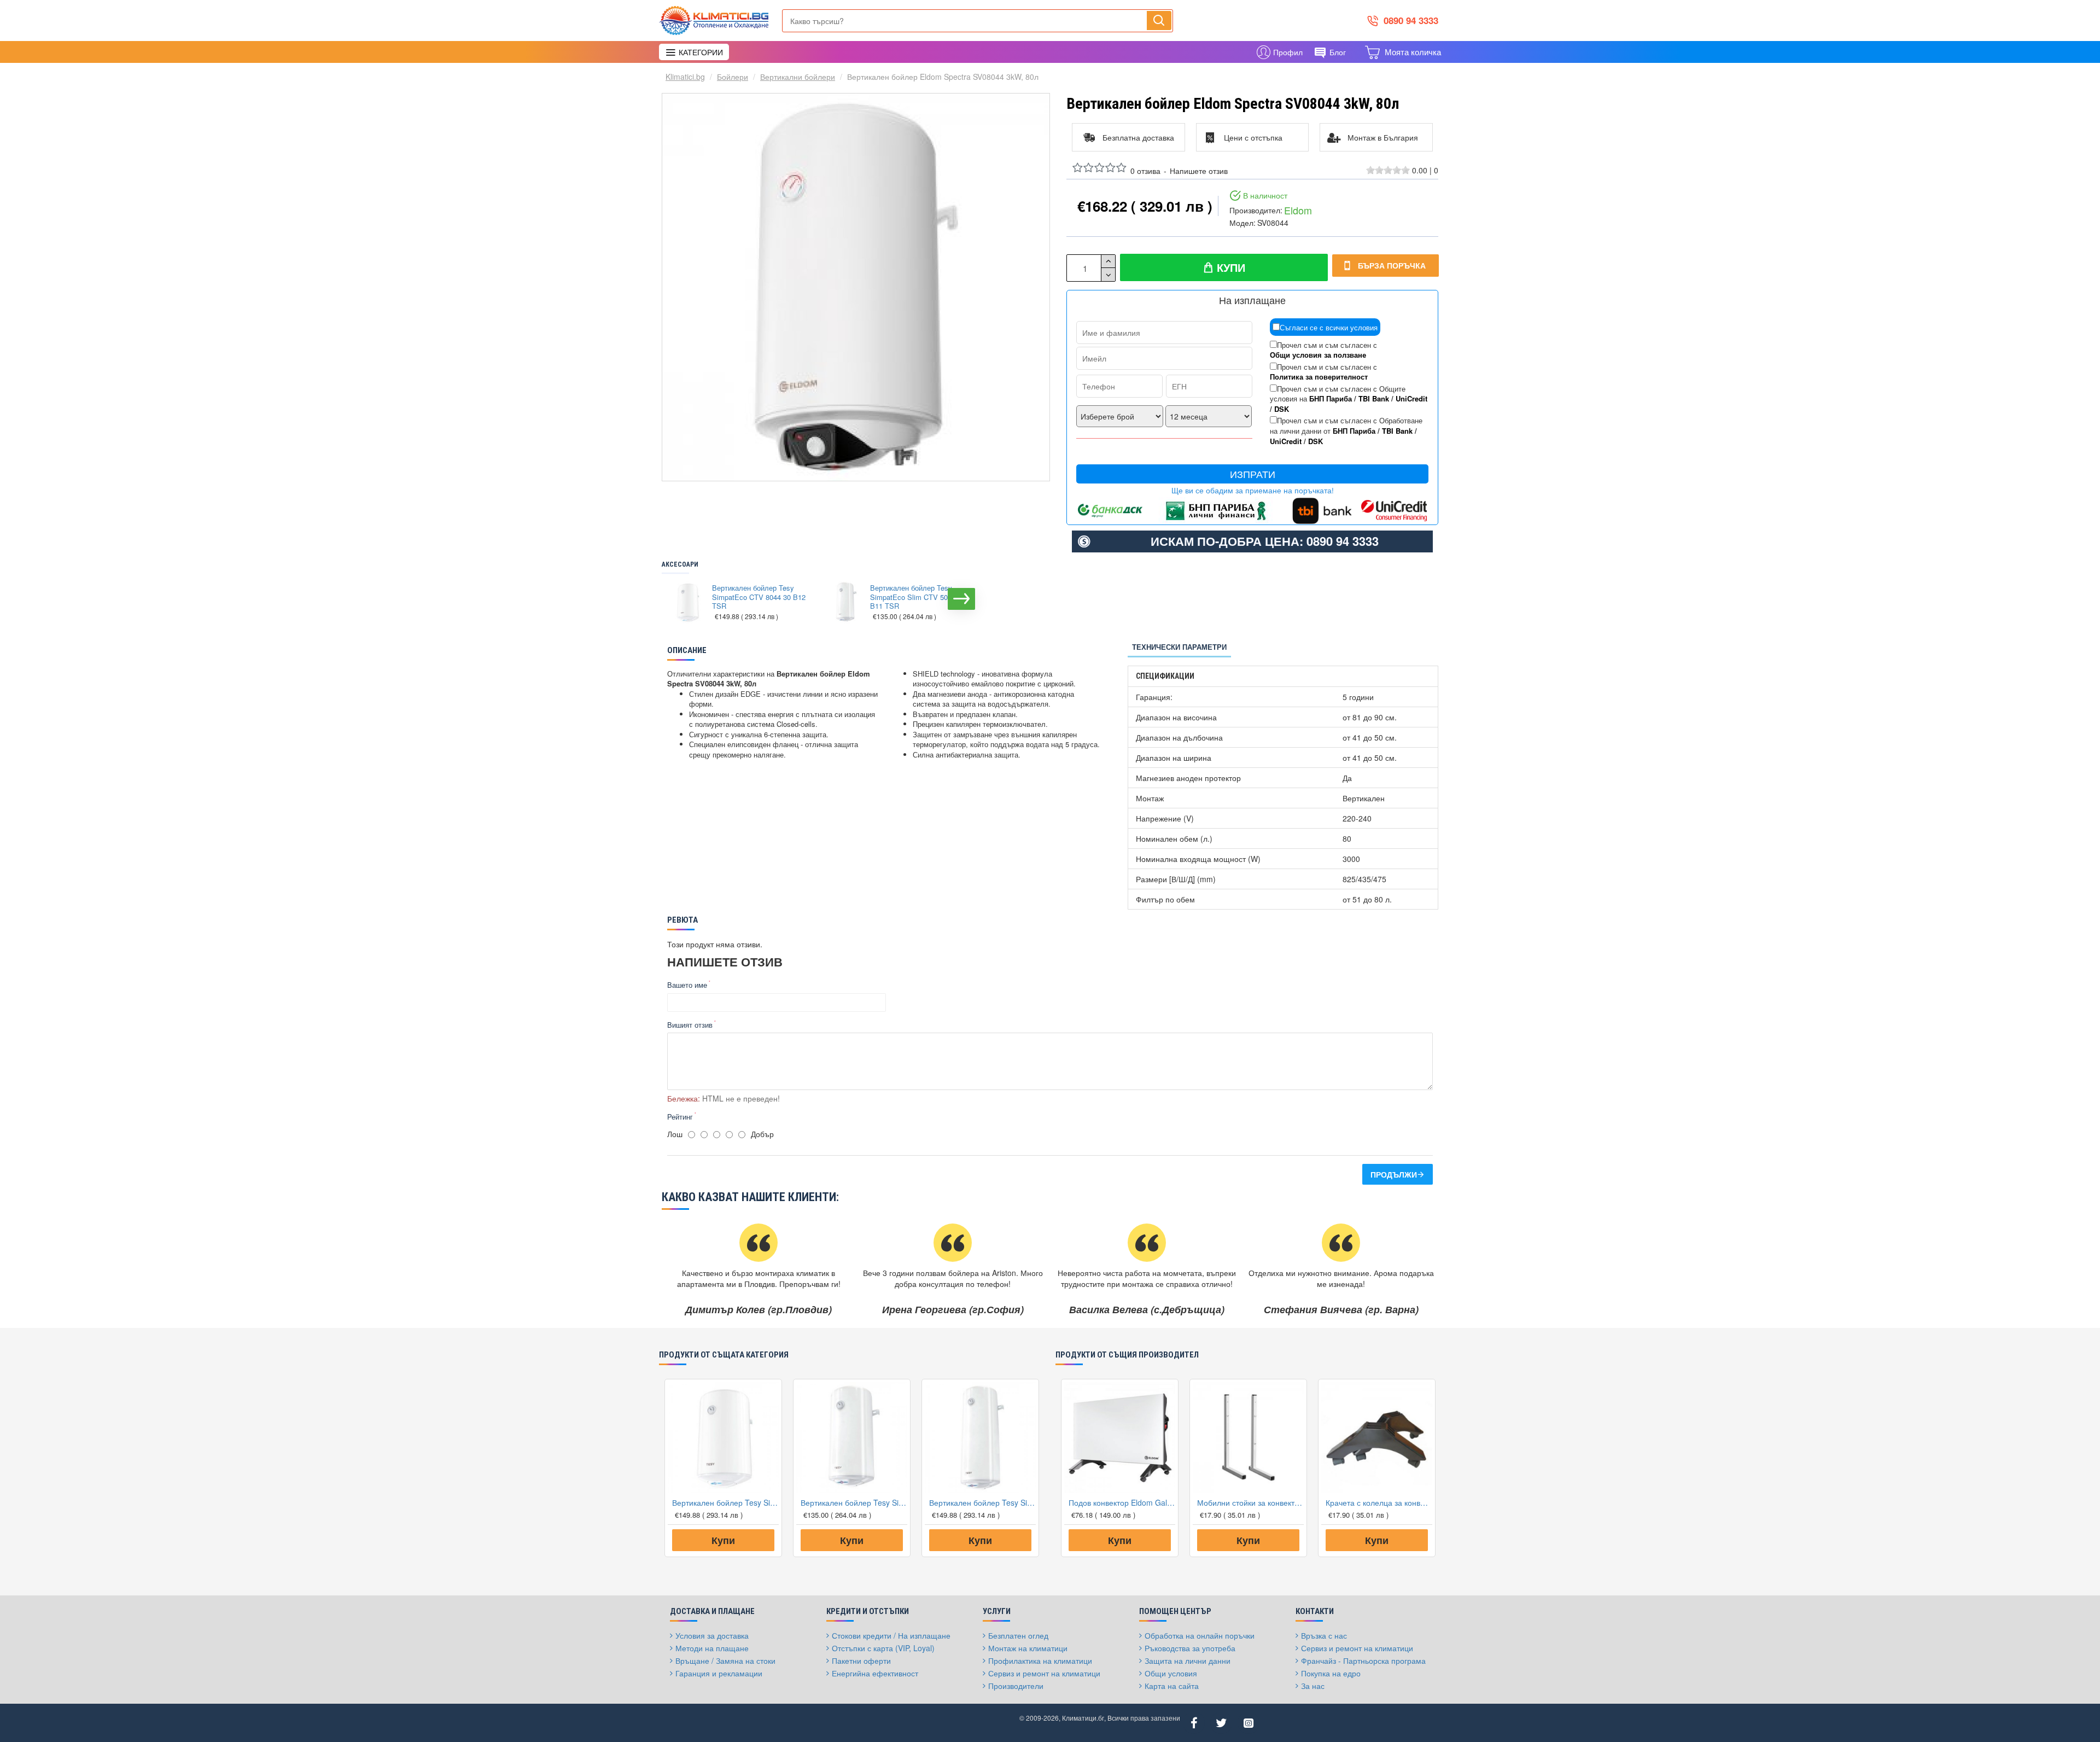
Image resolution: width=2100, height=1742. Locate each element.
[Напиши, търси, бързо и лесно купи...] (1159, 20)
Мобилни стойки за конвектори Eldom (1250, 1502)
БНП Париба (1331, 399)
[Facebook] (1194, 1723)
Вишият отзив (690, 1025)
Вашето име (687, 985)
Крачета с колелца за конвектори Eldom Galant (1379, 1502)
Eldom (1298, 210)
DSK (1282, 409)
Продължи (1394, 1174)
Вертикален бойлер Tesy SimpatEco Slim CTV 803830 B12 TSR (982, 1502)
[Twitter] (1221, 1723)
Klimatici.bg (685, 77)
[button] (673, 599)
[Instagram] (1249, 1723)
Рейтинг (680, 1117)
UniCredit (1411, 399)
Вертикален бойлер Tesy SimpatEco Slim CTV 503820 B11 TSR (917, 598)
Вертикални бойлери (798, 77)
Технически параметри (1179, 647)
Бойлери (733, 77)
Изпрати (1253, 474)
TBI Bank (1374, 399)
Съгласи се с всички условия (1329, 327)
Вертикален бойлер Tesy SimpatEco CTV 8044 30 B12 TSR (759, 598)
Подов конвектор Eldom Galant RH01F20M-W (1122, 1502)
